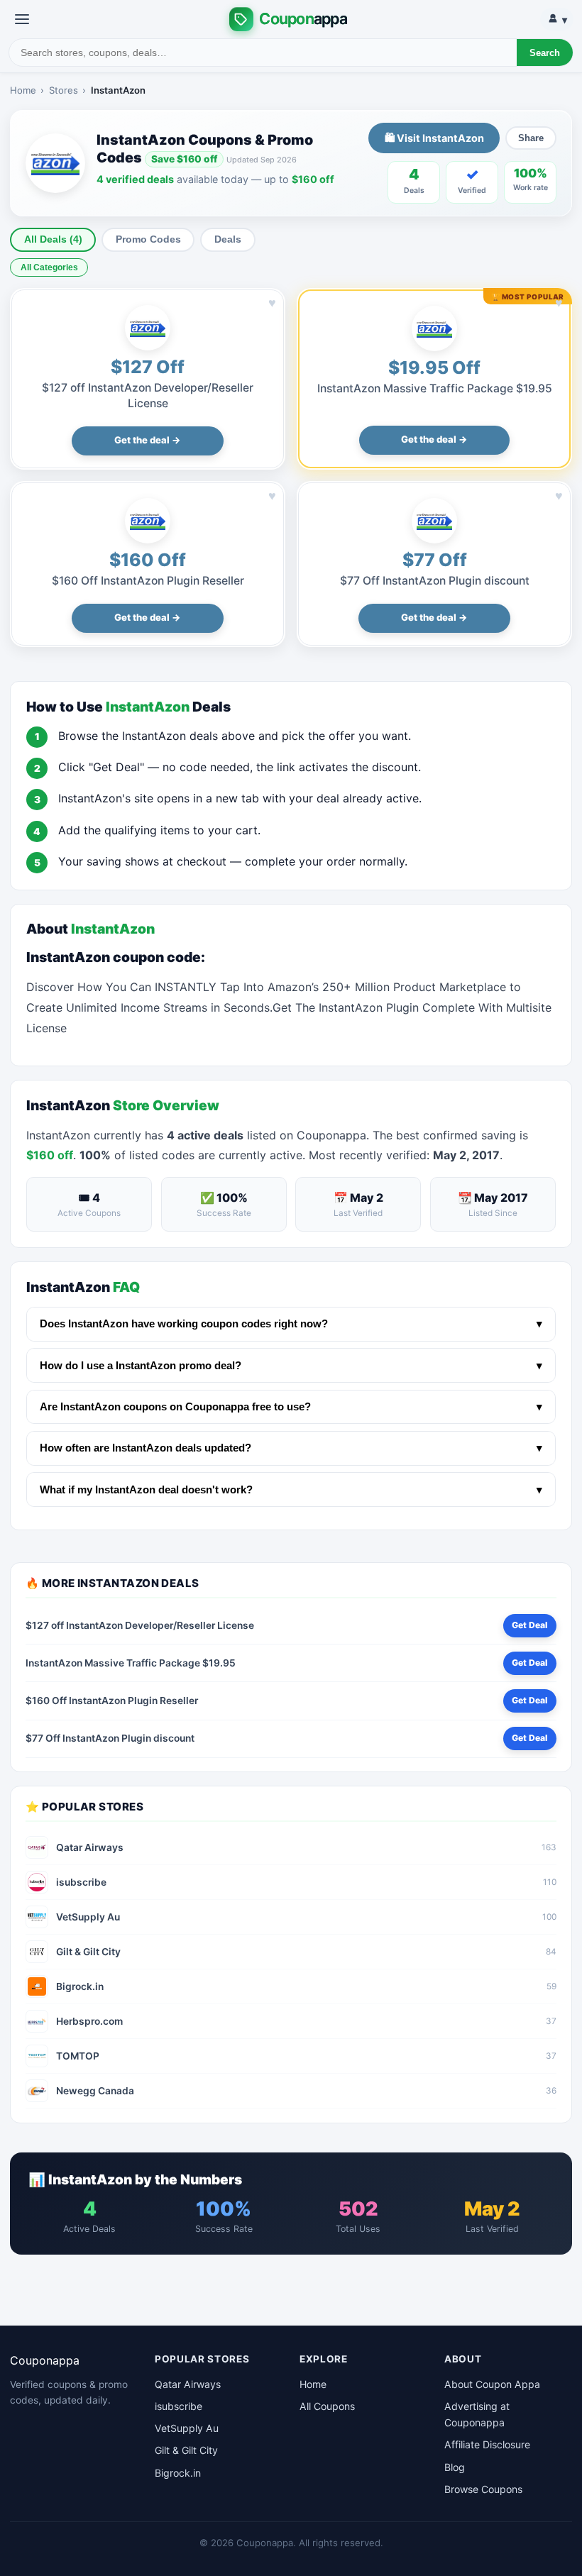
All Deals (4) (53, 239)
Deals (228, 239)
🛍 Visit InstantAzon (434, 138)
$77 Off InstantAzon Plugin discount (435, 581)
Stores (64, 90)
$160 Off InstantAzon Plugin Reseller (148, 581)
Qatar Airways (188, 2384)
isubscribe (179, 2406)
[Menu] (22, 19)
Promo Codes (148, 239)
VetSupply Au (187, 2428)
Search (545, 53)
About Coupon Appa (492, 2384)
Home (23, 90)
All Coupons (327, 2406)
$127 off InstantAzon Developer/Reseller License (140, 1625)
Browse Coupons (483, 2489)
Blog (455, 2467)
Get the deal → (148, 440)
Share (531, 138)
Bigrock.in (178, 2473)
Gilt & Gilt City (186, 2450)
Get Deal (529, 1625)
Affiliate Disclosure (487, 2444)
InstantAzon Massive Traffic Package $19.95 (435, 388)
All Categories (49, 267)
